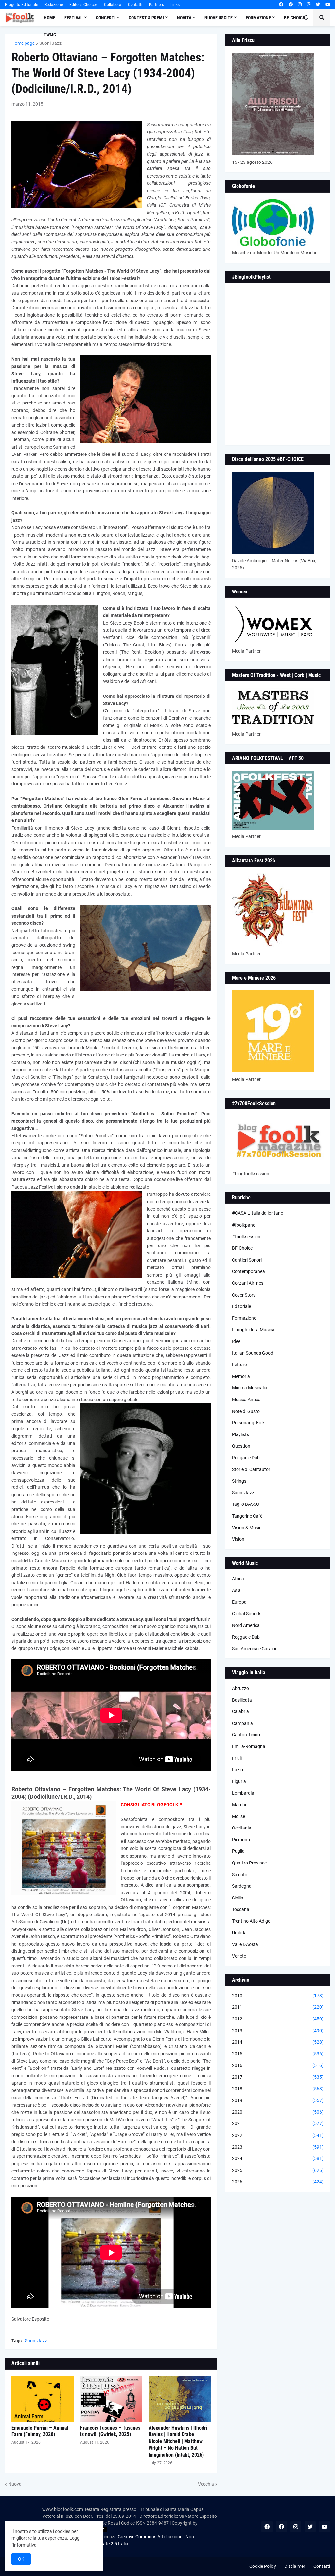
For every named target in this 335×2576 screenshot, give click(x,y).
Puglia (238, 1851)
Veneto (239, 1956)
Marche (240, 1805)
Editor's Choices (83, 5)
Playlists (240, 1434)
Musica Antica (246, 1400)
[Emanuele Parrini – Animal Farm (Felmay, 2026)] (43, 2399)
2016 (278, 2065)
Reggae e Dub (246, 1458)
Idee (236, 1341)
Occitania (242, 1828)
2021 (278, 2123)
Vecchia (206, 2484)
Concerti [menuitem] (106, 18)
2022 (278, 2135)
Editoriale (241, 1306)
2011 (278, 2007)
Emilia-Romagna (249, 1746)
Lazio (238, 1770)
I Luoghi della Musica (253, 1330)
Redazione (54, 5)
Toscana (241, 1909)
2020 (278, 2112)
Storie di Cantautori (252, 1469)
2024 (278, 2158)
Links (175, 5)
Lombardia (243, 1793)
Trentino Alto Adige (251, 1921)
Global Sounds (247, 1614)
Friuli (237, 1758)
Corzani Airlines (248, 1283)
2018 (278, 2089)
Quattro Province (249, 1863)
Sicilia (238, 1898)
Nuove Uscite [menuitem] (219, 18)
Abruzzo (240, 1688)
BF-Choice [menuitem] (294, 18)
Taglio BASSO (246, 1504)
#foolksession (246, 1237)
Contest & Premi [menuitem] (146, 18)
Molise (238, 1816)
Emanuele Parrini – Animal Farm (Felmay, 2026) (40, 2431)
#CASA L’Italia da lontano (258, 1213)
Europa (239, 1602)
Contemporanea (248, 1271)
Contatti (135, 5)
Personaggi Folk (248, 1423)
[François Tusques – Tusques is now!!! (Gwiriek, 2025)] (111, 2399)
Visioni (239, 1539)
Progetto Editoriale (21, 5)
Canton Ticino (246, 1735)
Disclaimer (295, 2566)
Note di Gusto (246, 1411)
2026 (278, 2182)
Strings (239, 1481)
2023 (278, 2147)
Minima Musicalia (250, 1388)
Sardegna (242, 1886)
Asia (236, 1590)
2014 (278, 2042)
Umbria (239, 1933)
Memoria (241, 1376)
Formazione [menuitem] (258, 18)
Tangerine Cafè (247, 1516)
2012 (278, 2019)
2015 (278, 2054)
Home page (23, 43)
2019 (278, 2100)
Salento (240, 1875)
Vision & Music (247, 1528)
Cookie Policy (263, 2566)
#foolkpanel (244, 1225)
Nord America (246, 1625)
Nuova (15, 2484)
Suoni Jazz (50, 43)
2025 (278, 2170)
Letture (239, 1365)
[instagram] (300, 5)
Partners (156, 5)
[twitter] (318, 5)
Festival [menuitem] (74, 18)
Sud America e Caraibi (254, 1649)
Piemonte (242, 1840)
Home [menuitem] (50, 18)
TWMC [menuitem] (50, 35)
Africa (238, 1579)
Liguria (239, 1781)
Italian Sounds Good (253, 1353)
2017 (278, 2077)
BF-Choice (242, 1248)
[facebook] (281, 5)
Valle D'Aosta (245, 1944)
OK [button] (21, 2559)
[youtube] (328, 5)
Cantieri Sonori (247, 1260)
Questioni (242, 1446)
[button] (306, 18)
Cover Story (244, 1295)
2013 (278, 2031)
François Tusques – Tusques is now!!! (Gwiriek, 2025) (110, 2431)
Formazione (244, 1318)
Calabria (240, 1711)
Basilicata (242, 1700)
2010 (278, 1996)
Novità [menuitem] (184, 18)
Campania (242, 1723)
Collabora (113, 5)
